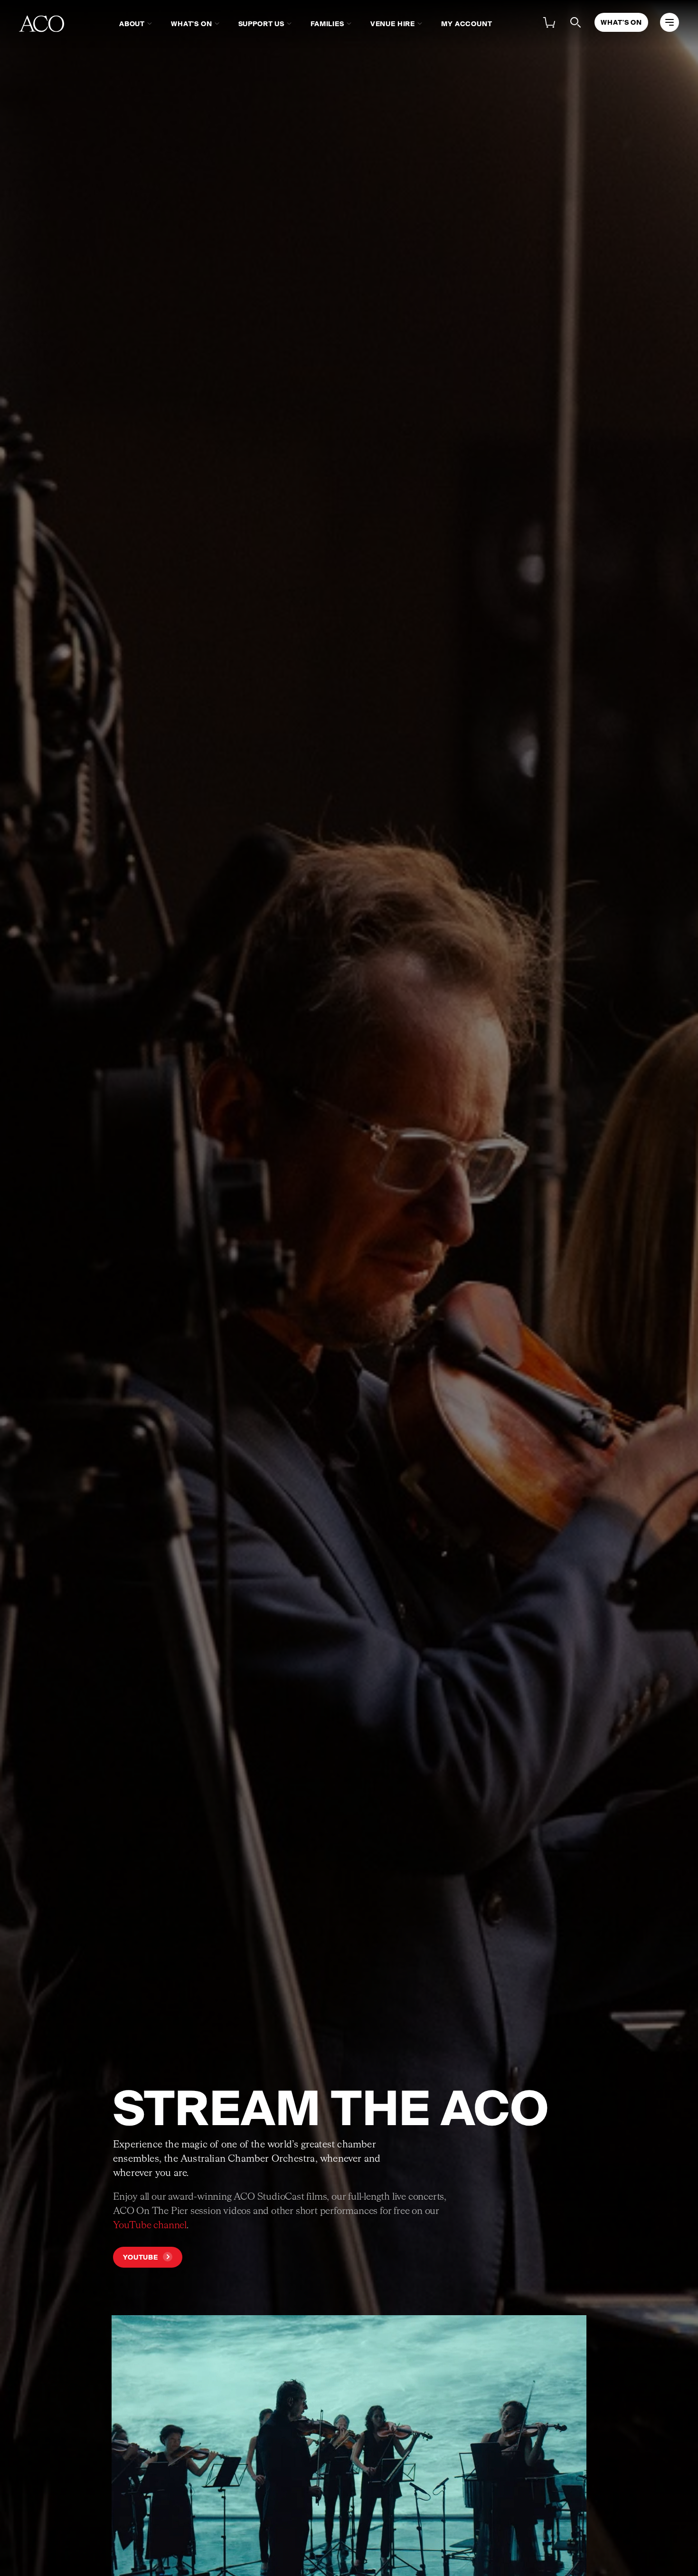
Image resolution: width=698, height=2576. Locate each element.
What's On (192, 24)
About (132, 24)
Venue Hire (393, 24)
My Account (467, 24)
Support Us (261, 24)
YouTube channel (150, 2225)
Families (327, 24)
